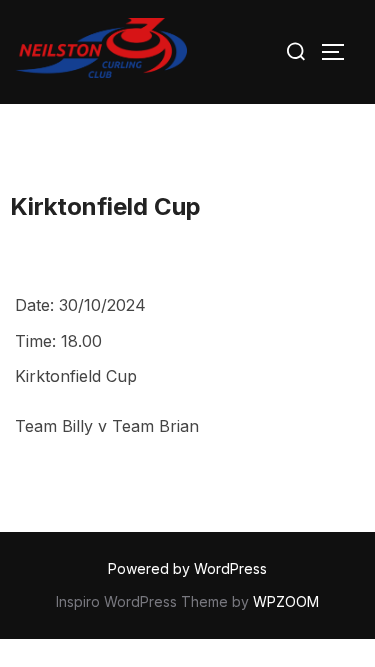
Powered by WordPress (187, 568)
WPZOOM (286, 601)
